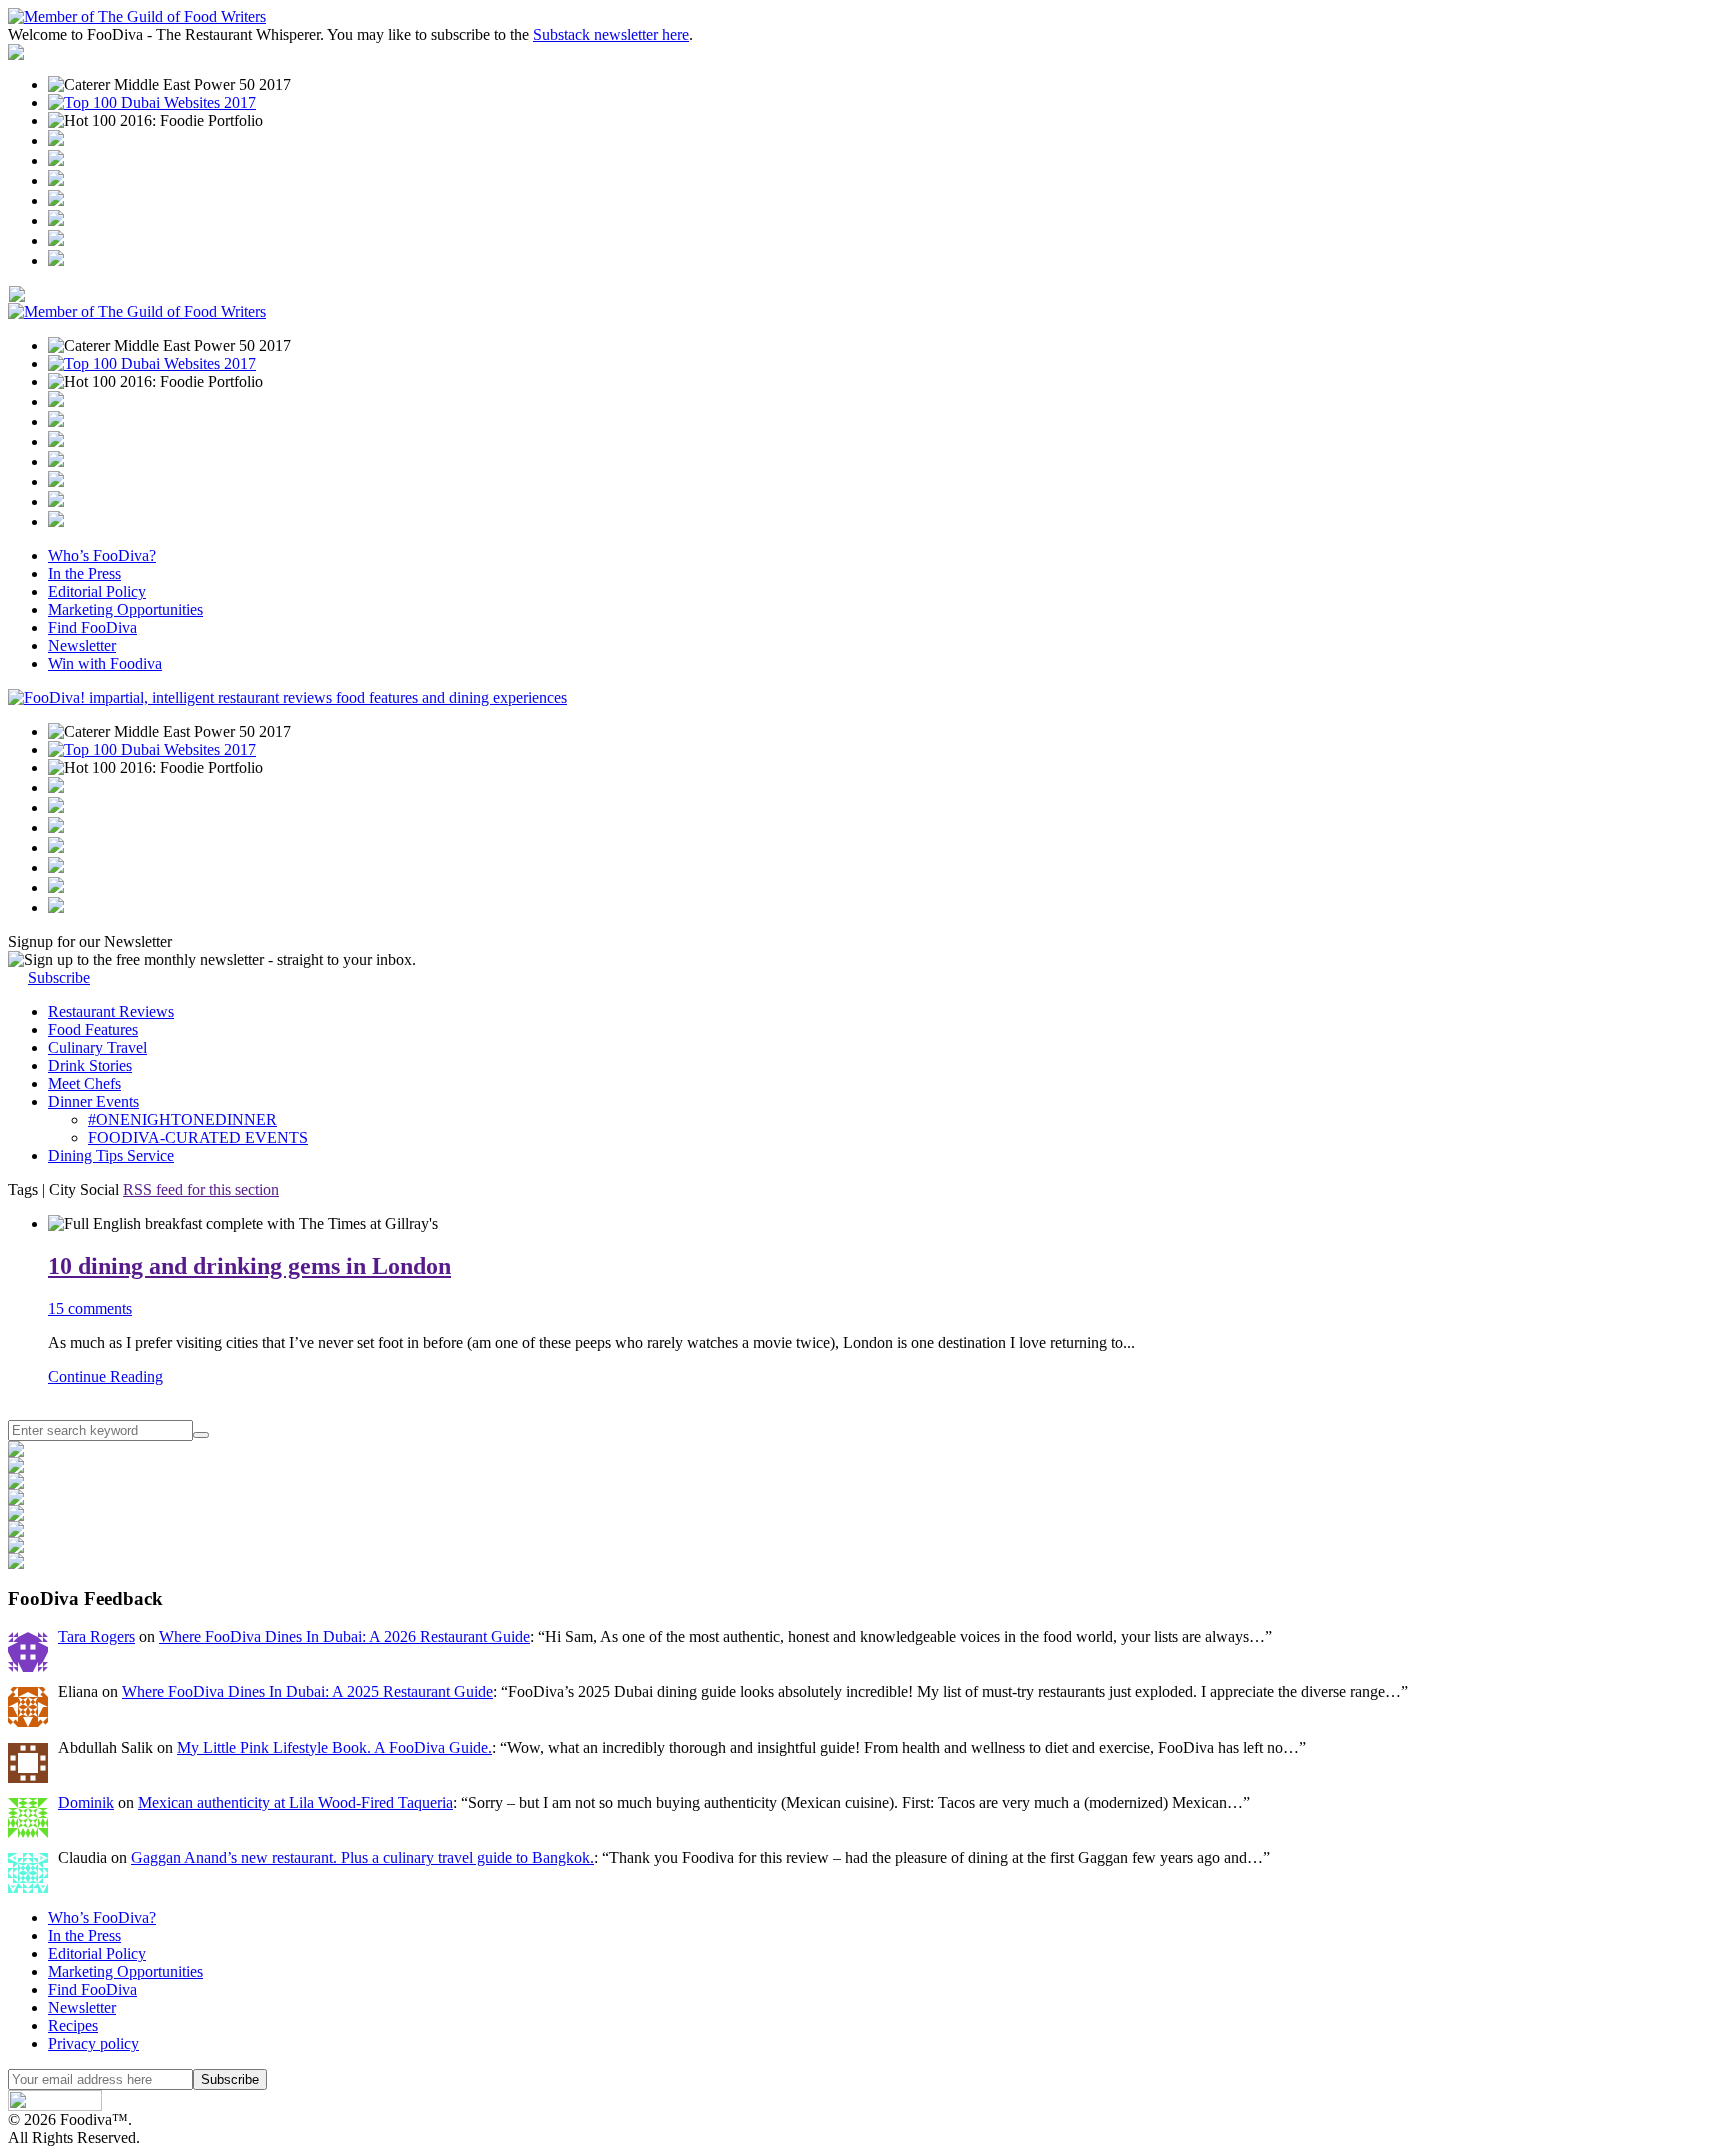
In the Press (84, 573)
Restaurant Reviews (111, 1011)
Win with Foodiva (105, 663)
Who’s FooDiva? (102, 555)
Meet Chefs (84, 1083)
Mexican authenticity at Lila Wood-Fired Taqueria (295, 1802)
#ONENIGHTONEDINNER (182, 1119)
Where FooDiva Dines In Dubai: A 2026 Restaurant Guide (344, 1636)
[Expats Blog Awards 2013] (56, 200)
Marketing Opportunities (125, 609)
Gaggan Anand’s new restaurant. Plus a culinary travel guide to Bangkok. (362, 1857)
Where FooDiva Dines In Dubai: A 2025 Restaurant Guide (307, 1691)
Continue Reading (105, 1376)
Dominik (86, 1802)
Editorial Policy (97, 591)
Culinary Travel (97, 1047)
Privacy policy (93, 2043)
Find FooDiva (92, 627)
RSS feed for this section (201, 1189)
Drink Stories (90, 1065)
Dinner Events (93, 1101)
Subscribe (59, 977)
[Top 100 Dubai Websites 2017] (152, 102)
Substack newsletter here (611, 34)
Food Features (93, 1029)
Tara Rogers (96, 1636)
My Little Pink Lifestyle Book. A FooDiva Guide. (334, 1747)
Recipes (73, 2025)
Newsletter (82, 645)
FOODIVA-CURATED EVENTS (198, 1137)
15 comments (90, 1308)
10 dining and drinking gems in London (249, 1266)
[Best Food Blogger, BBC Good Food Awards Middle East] (56, 140)
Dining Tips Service (111, 1155)
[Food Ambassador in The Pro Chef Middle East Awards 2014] (56, 180)
